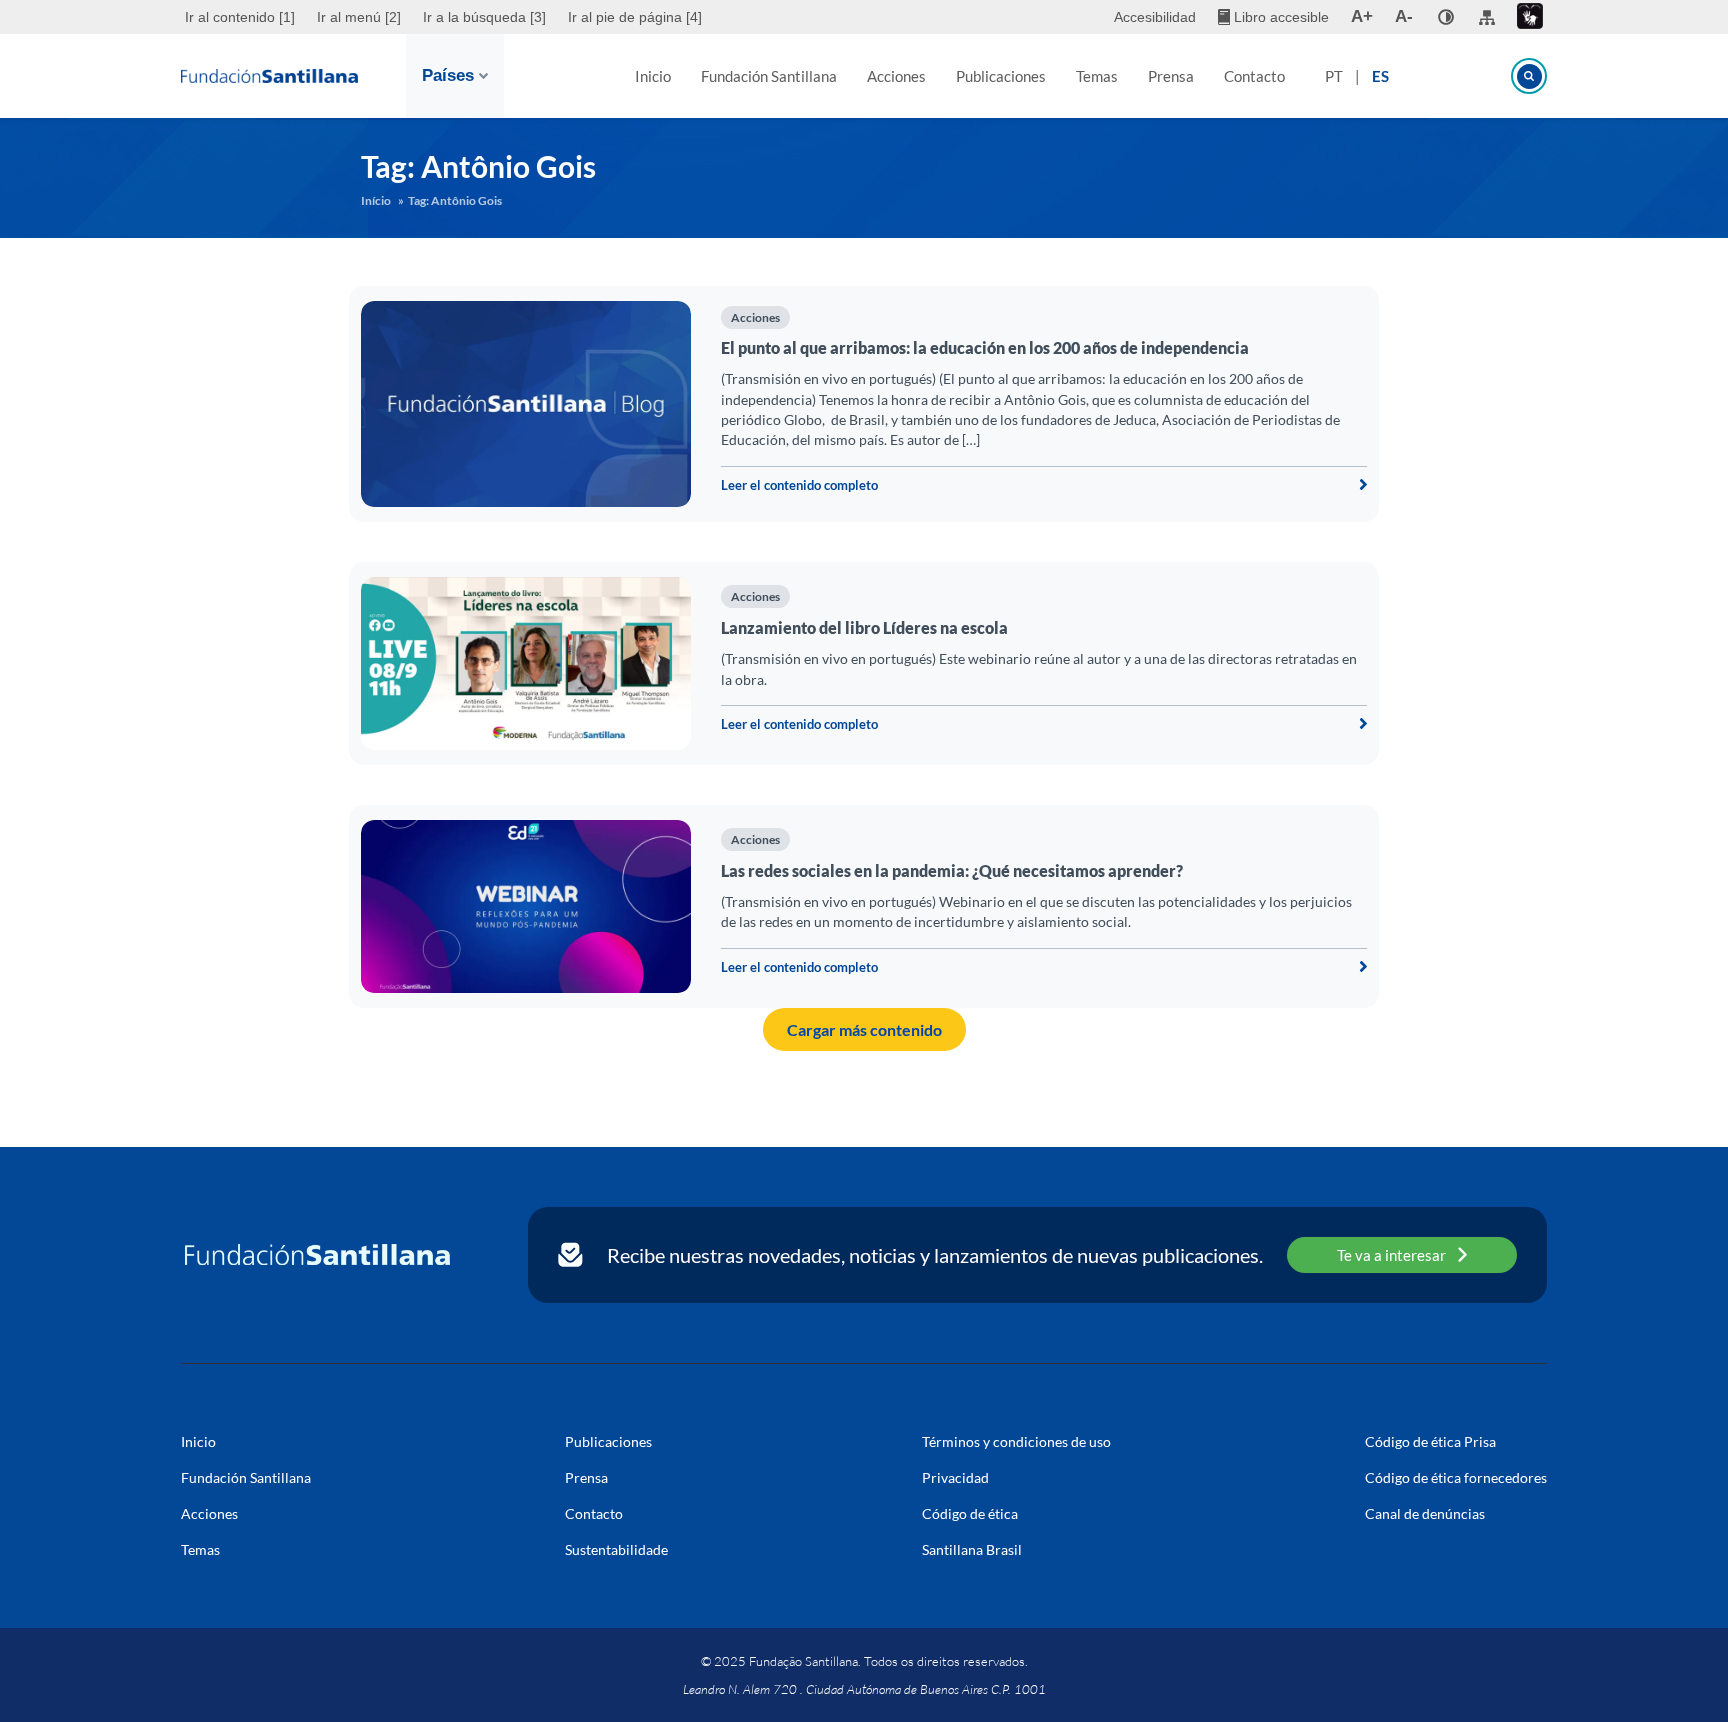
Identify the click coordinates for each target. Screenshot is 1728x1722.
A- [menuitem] (1404, 16)
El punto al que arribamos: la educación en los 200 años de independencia (985, 347)
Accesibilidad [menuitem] (1155, 17)
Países (448, 75)
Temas (1097, 76)
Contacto (1254, 76)
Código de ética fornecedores (1456, 1477)
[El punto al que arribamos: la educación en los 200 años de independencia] (526, 404)
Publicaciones (1001, 76)
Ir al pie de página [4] (635, 17)
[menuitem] (242, 17)
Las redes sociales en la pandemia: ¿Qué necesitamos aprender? (952, 870)
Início (376, 200)
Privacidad (955, 1477)
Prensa (1171, 76)
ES (1380, 76)
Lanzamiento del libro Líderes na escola (864, 627)
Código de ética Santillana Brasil (972, 1531)
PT (1334, 76)
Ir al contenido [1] (240, 17)
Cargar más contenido (864, 1029)
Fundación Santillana (769, 76)
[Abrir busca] (1529, 76)
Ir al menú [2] (359, 17)
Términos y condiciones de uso (1016, 1441)
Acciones (896, 76)
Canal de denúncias (1425, 1513)
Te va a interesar (1391, 1255)
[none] (1446, 17)
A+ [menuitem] (1362, 16)
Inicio (653, 76)
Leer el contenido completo (799, 485)
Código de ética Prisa (1430, 1441)
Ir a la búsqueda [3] (484, 17)
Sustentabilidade (616, 1549)
